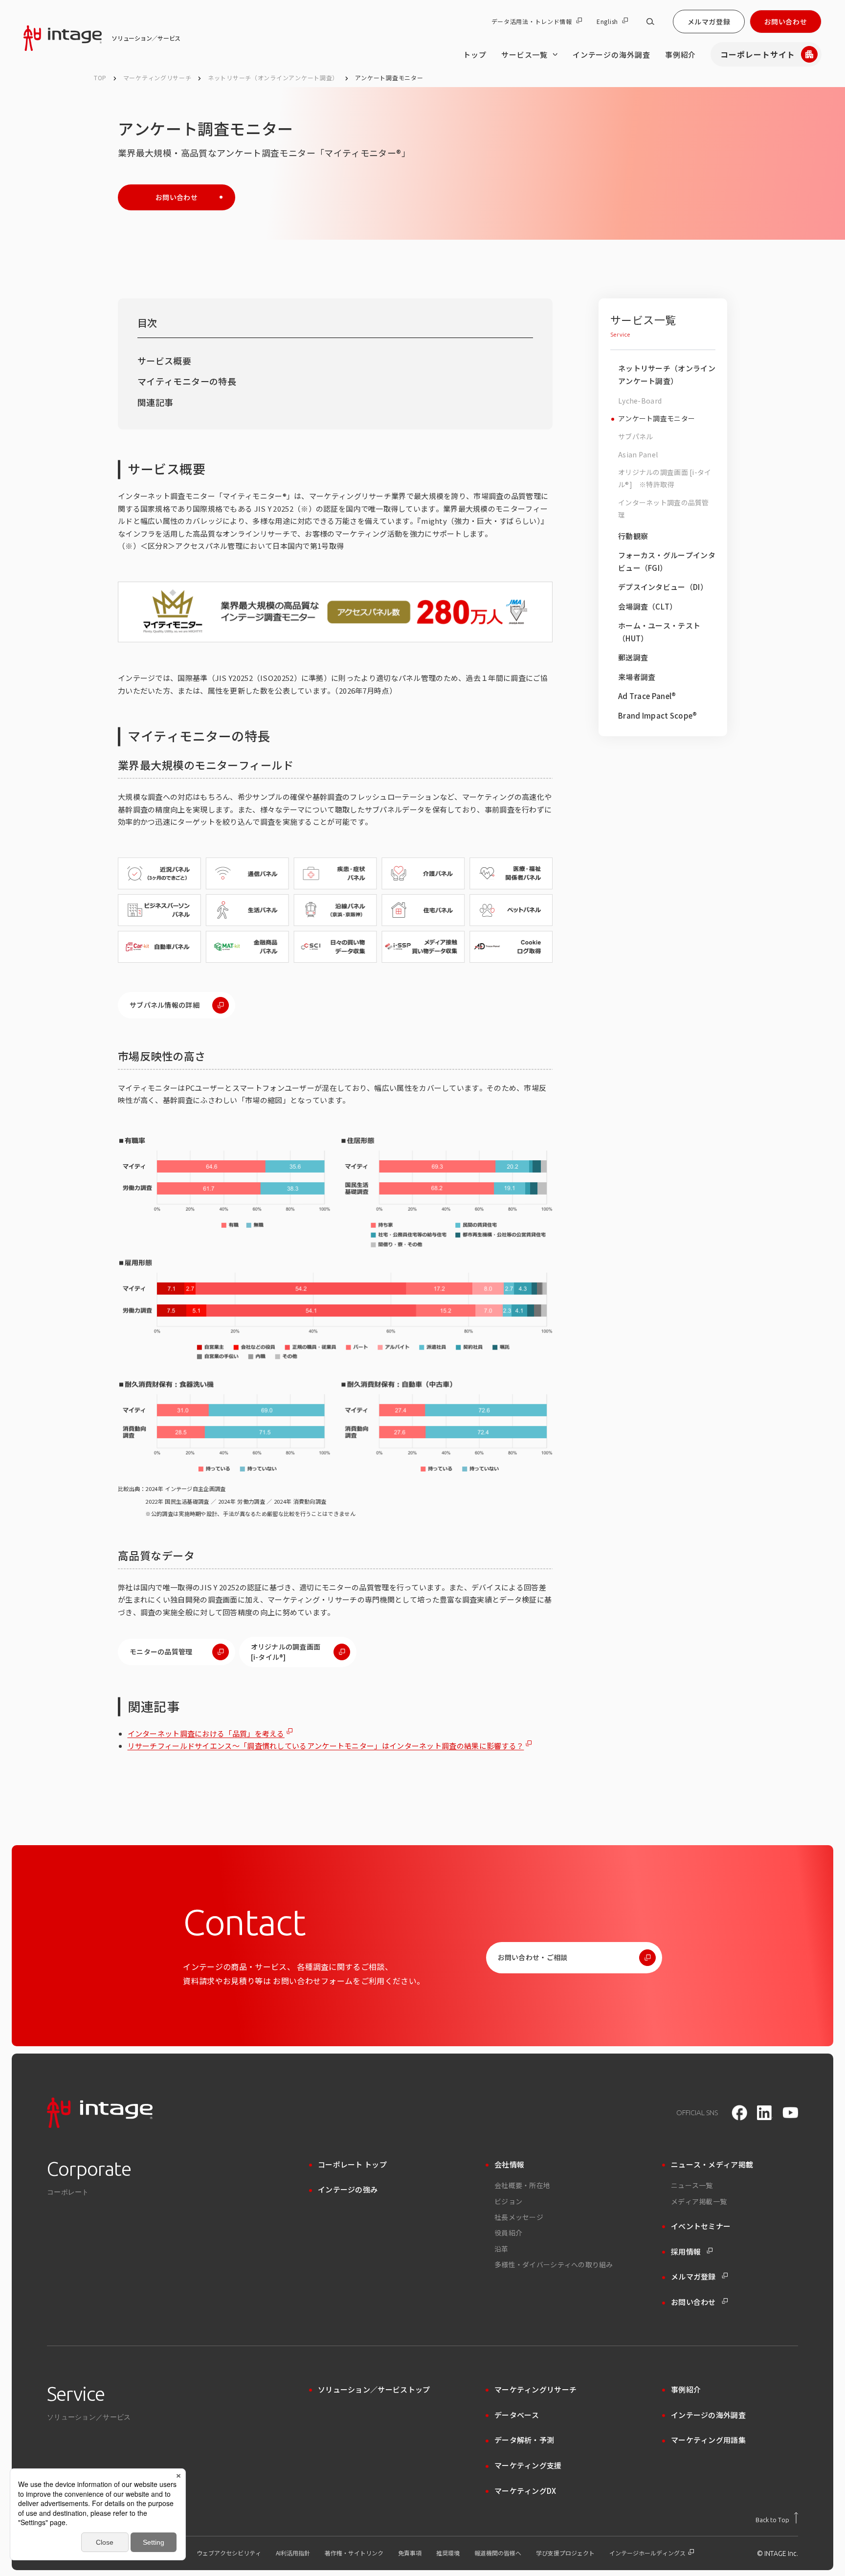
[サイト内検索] (650, 22)
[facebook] (739, 2113)
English (607, 22)
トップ (475, 55)
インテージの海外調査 (612, 55)
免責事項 (410, 2553)
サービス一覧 (524, 55)
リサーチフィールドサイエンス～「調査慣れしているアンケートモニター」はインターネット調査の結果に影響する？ (326, 1746)
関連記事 (155, 402)
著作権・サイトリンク (354, 2553)
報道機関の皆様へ (498, 2553)
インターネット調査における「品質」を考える (206, 1733)
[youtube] (790, 2113)
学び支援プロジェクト (565, 2553)
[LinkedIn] (765, 2113)
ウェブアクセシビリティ (229, 2553)
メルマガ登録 (709, 22)
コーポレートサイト (758, 54)
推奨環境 (448, 2553)
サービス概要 (164, 361)
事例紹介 (681, 55)
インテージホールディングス (648, 2553)
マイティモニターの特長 (187, 381)
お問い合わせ (786, 22)
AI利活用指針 (293, 2553)
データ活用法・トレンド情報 (532, 22)
